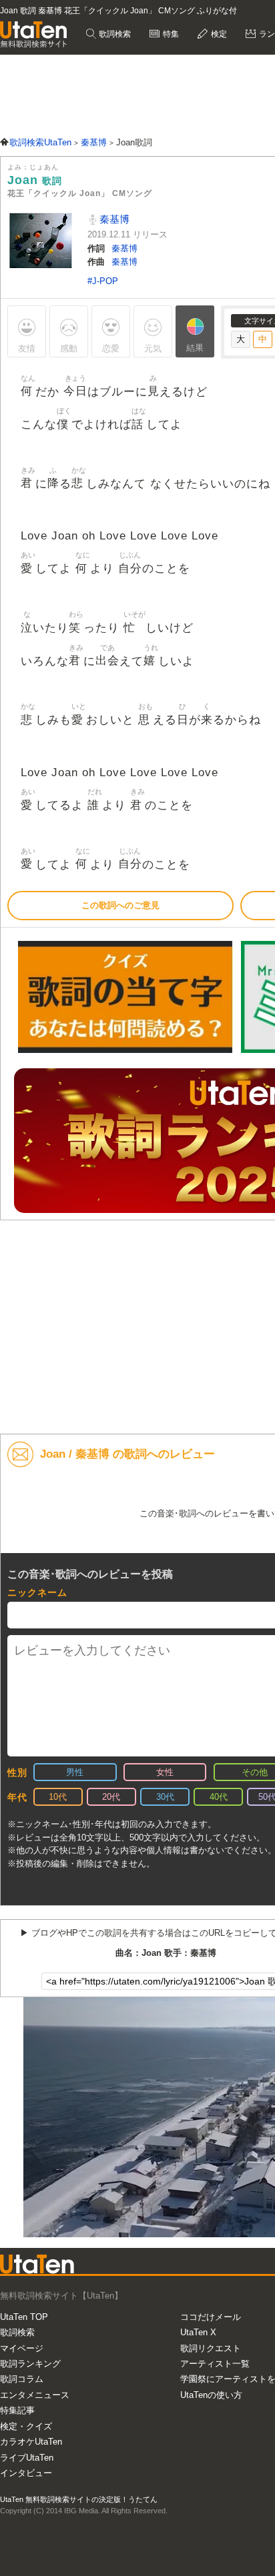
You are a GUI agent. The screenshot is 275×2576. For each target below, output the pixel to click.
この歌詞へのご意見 (120, 905)
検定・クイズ (26, 2426)
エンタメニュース (35, 2395)
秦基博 (113, 219)
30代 (165, 1797)
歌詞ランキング (30, 2364)
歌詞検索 (114, 34)
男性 (75, 1772)
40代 (219, 1797)
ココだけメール (211, 2317)
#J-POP (103, 281)
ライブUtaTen (27, 2458)
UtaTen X (198, 2332)
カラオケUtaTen (31, 2442)
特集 (170, 34)
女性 (165, 1772)
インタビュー (26, 2473)
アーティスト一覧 (215, 2364)
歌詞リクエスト (211, 2348)
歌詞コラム (22, 2379)
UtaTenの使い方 (211, 2395)
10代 (58, 1797)
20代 (111, 1797)
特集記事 (17, 2410)
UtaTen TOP (24, 2317)
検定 (218, 34)
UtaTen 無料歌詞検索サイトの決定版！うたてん (79, 2499)
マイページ (22, 2348)
